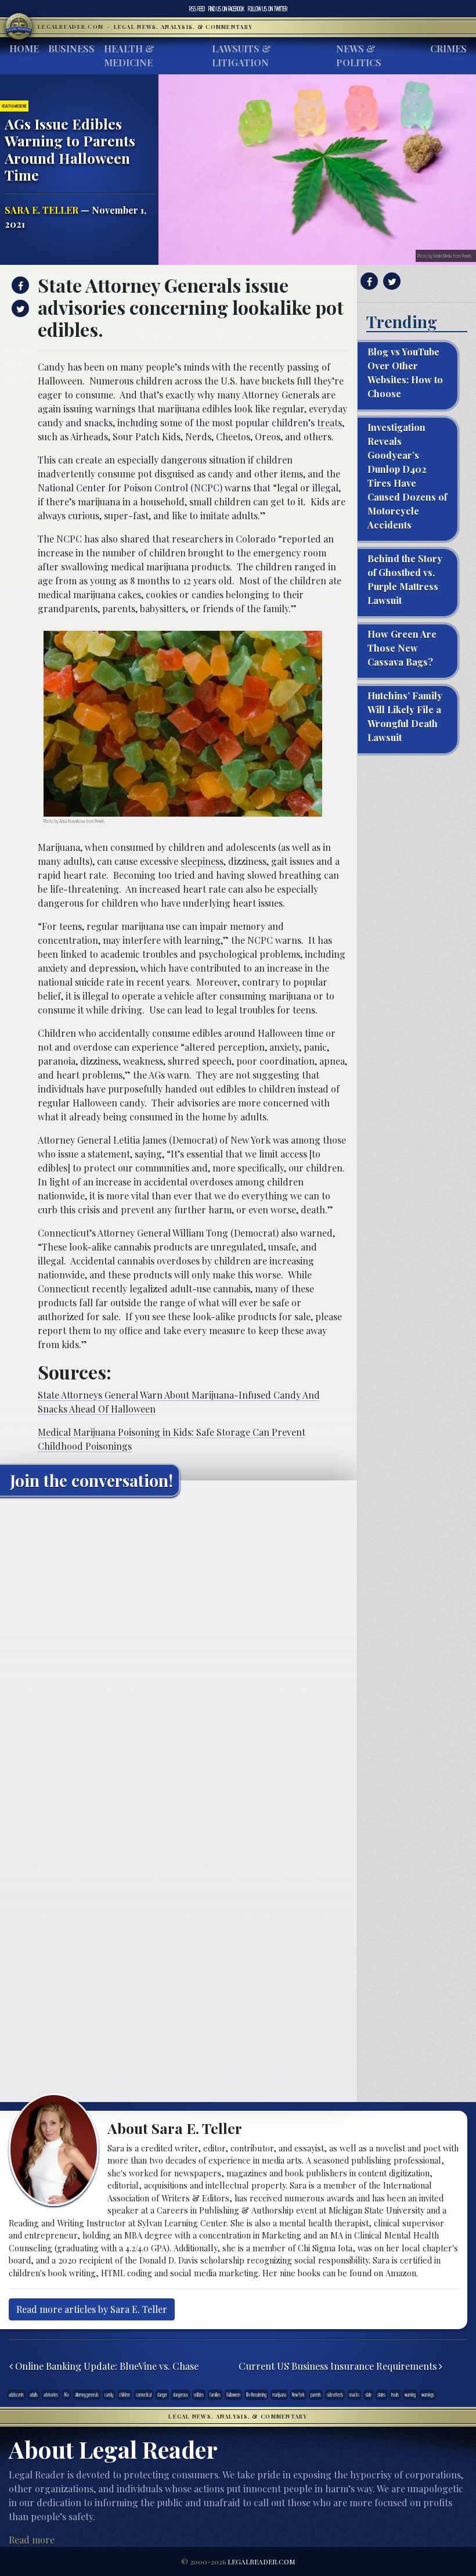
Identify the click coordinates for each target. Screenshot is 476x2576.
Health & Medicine (129, 55)
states (381, 2395)
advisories (51, 2395)
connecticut (144, 2395)
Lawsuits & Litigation (241, 55)
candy (109, 2395)
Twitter (268, 9)
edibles (199, 2395)
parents (316, 2395)
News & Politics (359, 55)
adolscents (16, 2395)
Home (24, 48)
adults (34, 2395)
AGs (66, 2395)
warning (410, 2395)
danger (162, 2395)
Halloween (233, 2395)
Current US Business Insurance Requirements (339, 2366)
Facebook (226, 9)
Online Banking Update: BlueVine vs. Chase (106, 2366)
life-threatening (256, 2395)
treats (329, 423)
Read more (32, 2540)
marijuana (279, 2395)
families (215, 2395)
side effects (335, 2395)
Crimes (448, 48)
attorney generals (87, 2395)
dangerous (181, 2395)
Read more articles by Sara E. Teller (92, 2309)
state (368, 2395)
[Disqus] (178, 1651)
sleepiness (202, 861)
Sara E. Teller (42, 210)
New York (298, 2395)
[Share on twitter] (19, 308)
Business (71, 48)
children (125, 2395)
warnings (428, 2395)
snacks (354, 2395)
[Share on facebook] (19, 285)
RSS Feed (197, 9)
